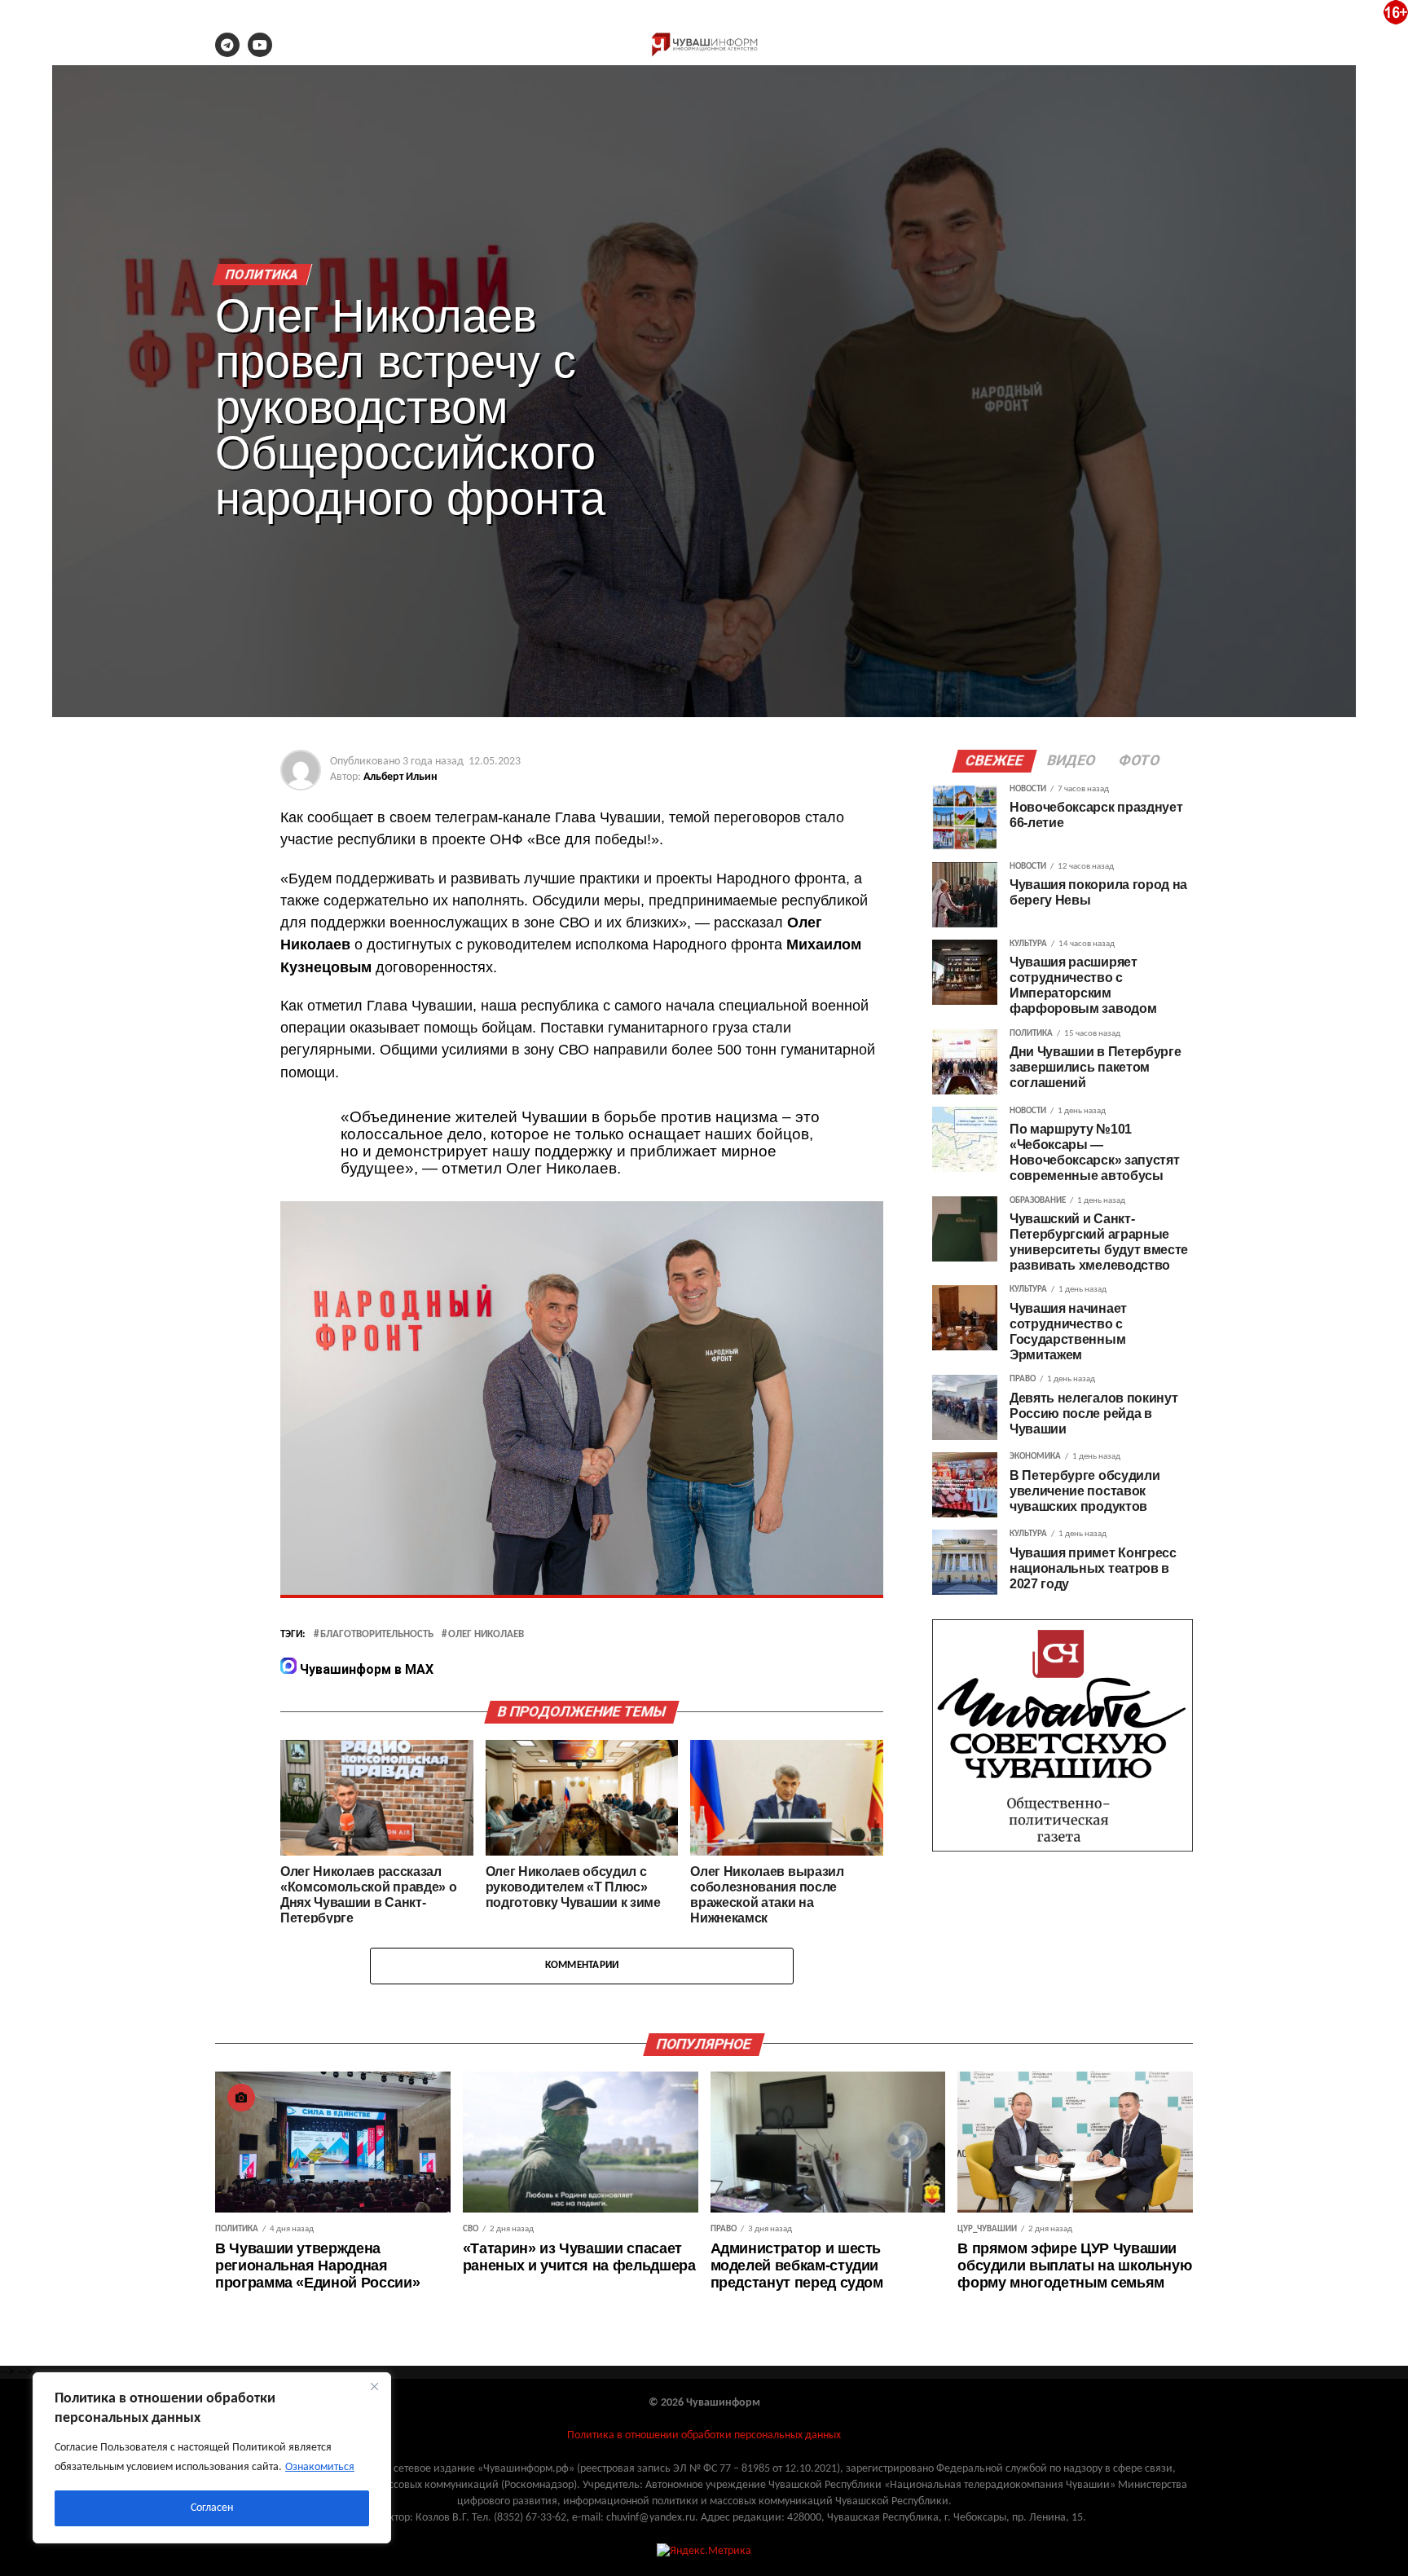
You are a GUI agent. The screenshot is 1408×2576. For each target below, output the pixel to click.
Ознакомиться (320, 2467)
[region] (212, 2458)
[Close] (374, 2386)
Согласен (212, 2508)
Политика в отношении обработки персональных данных (704, 2435)
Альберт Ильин (400, 777)
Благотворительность (377, 1635)
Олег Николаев (486, 1635)
